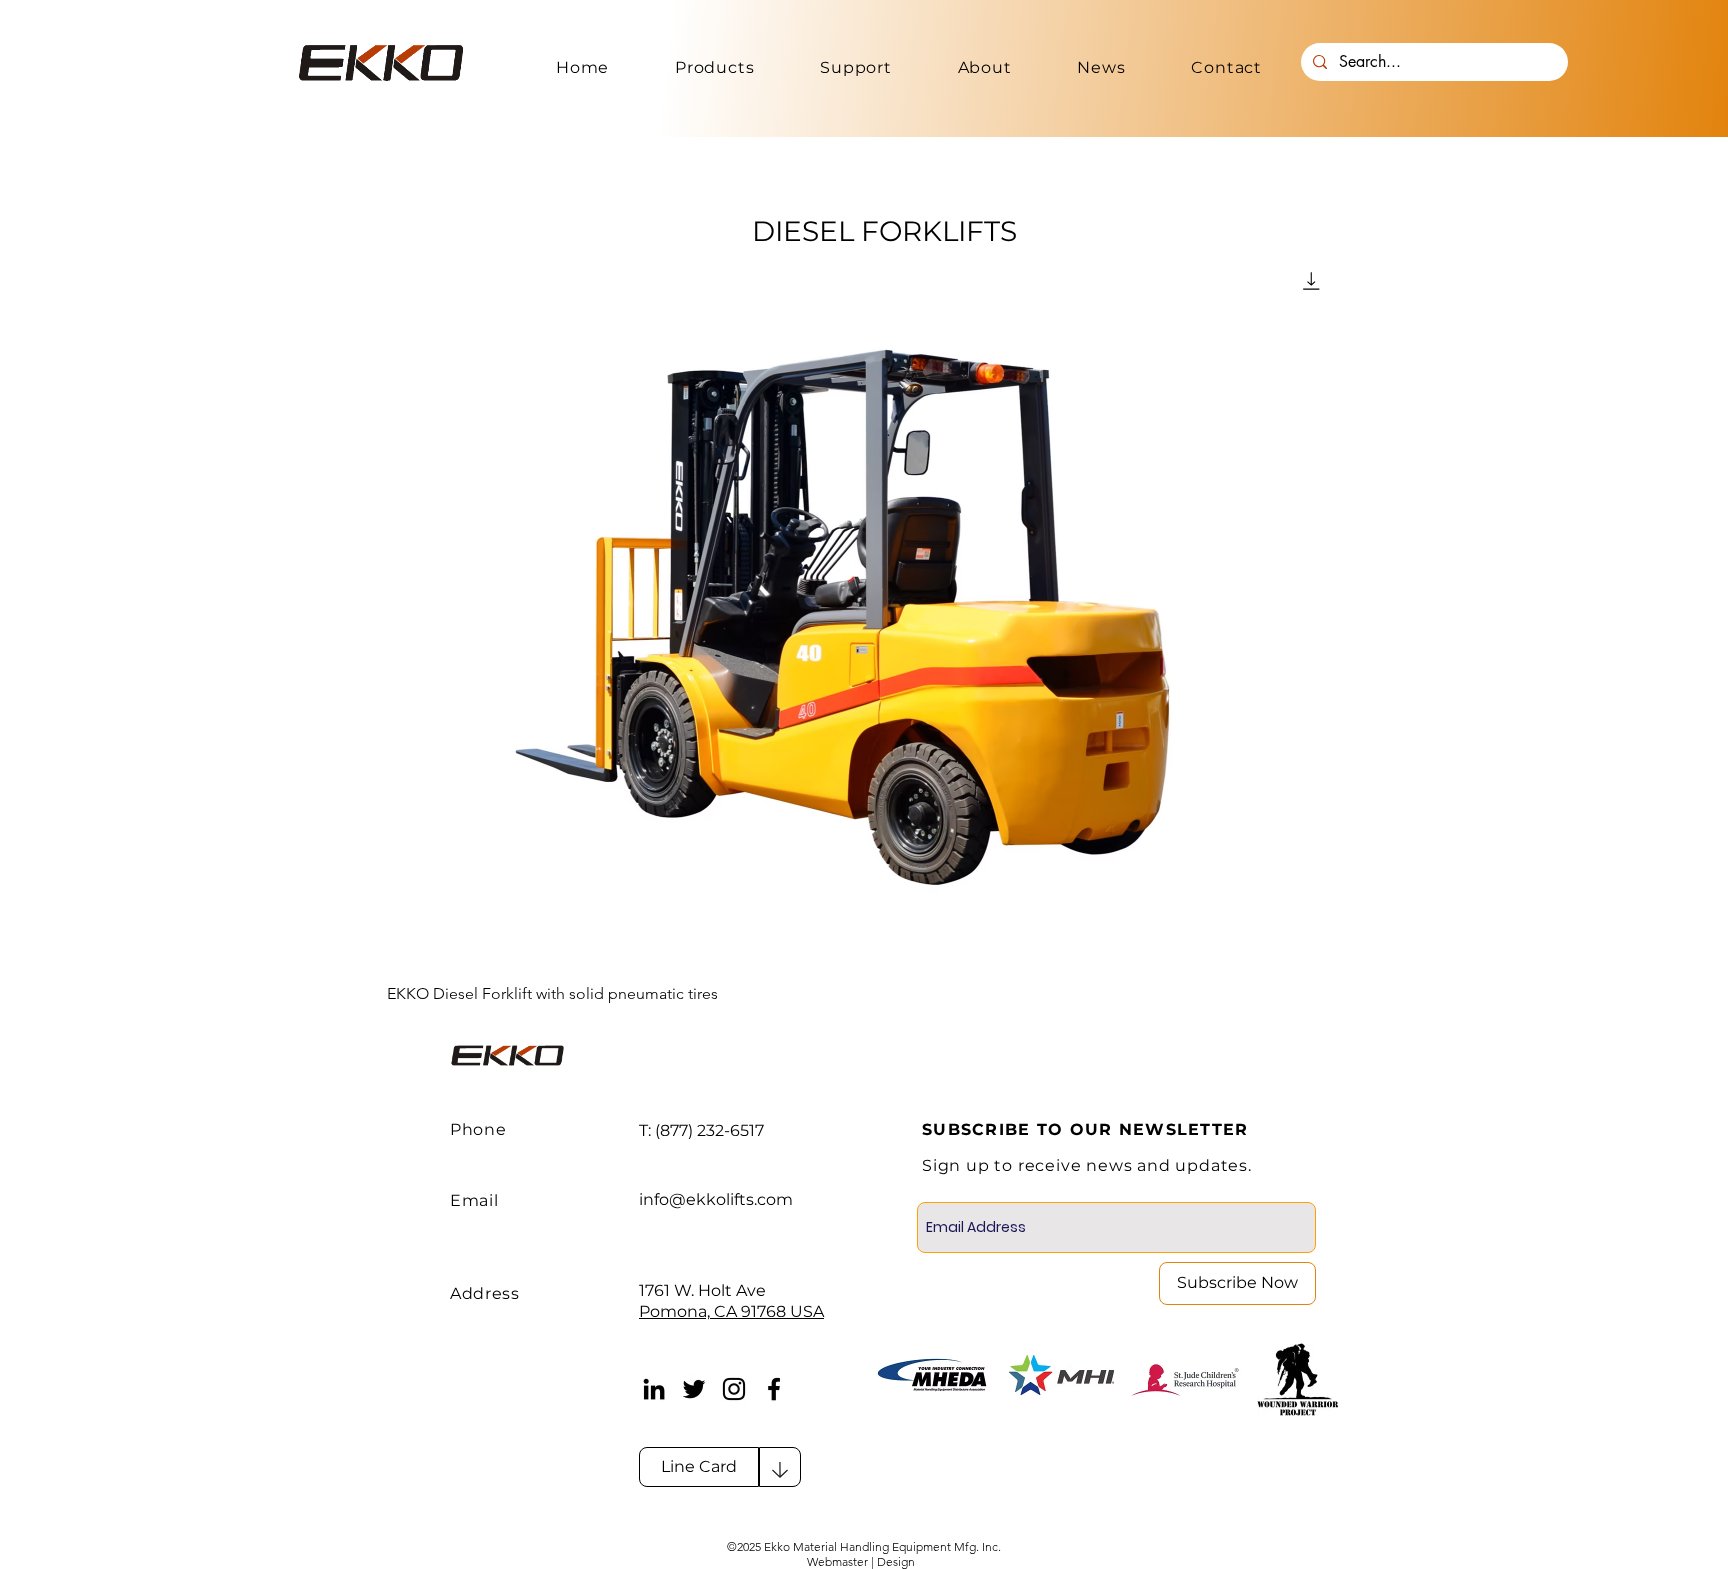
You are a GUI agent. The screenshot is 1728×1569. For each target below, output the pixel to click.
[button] (714, 67)
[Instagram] (734, 1389)
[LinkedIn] (654, 1389)
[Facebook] (774, 1389)
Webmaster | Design (862, 1561)
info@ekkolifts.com (716, 1199)
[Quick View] (864, 609)
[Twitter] (694, 1389)
